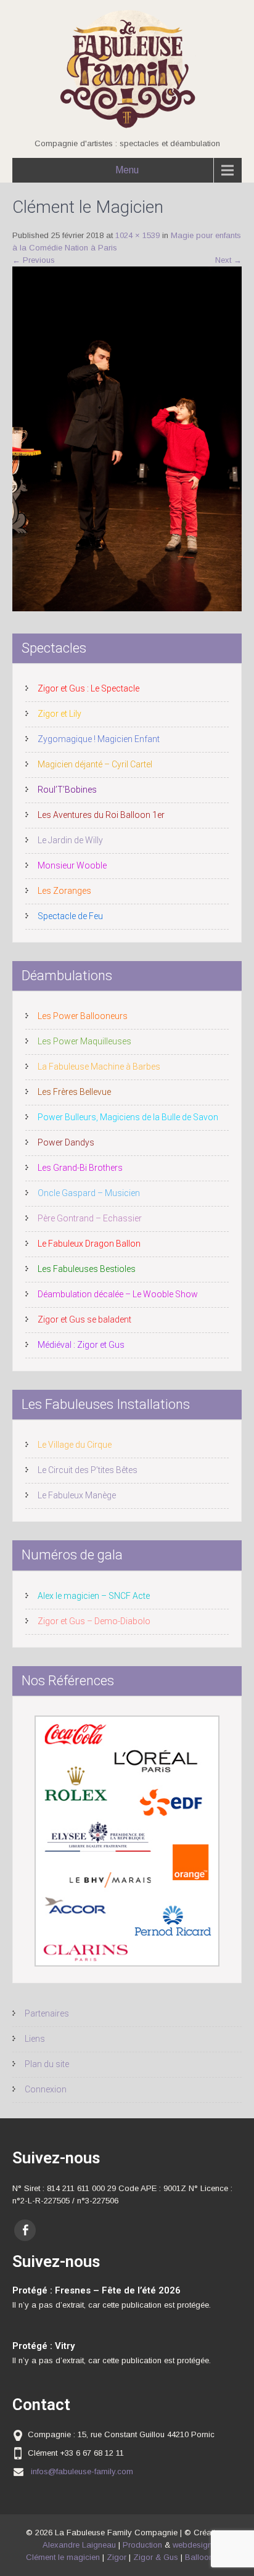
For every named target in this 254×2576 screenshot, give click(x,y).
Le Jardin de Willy (70, 840)
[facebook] (25, 2230)
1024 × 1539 (137, 235)
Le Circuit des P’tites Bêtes (88, 1470)
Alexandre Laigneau (79, 2545)
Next (228, 260)
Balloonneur (207, 2557)
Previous (34, 260)
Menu (127, 170)
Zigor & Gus (156, 2557)
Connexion (46, 2089)
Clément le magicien (63, 2557)
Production (142, 2545)
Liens (35, 2039)
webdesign (192, 2545)
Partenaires (47, 2013)
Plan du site (47, 2064)
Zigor (117, 2557)
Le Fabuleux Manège (77, 1495)
